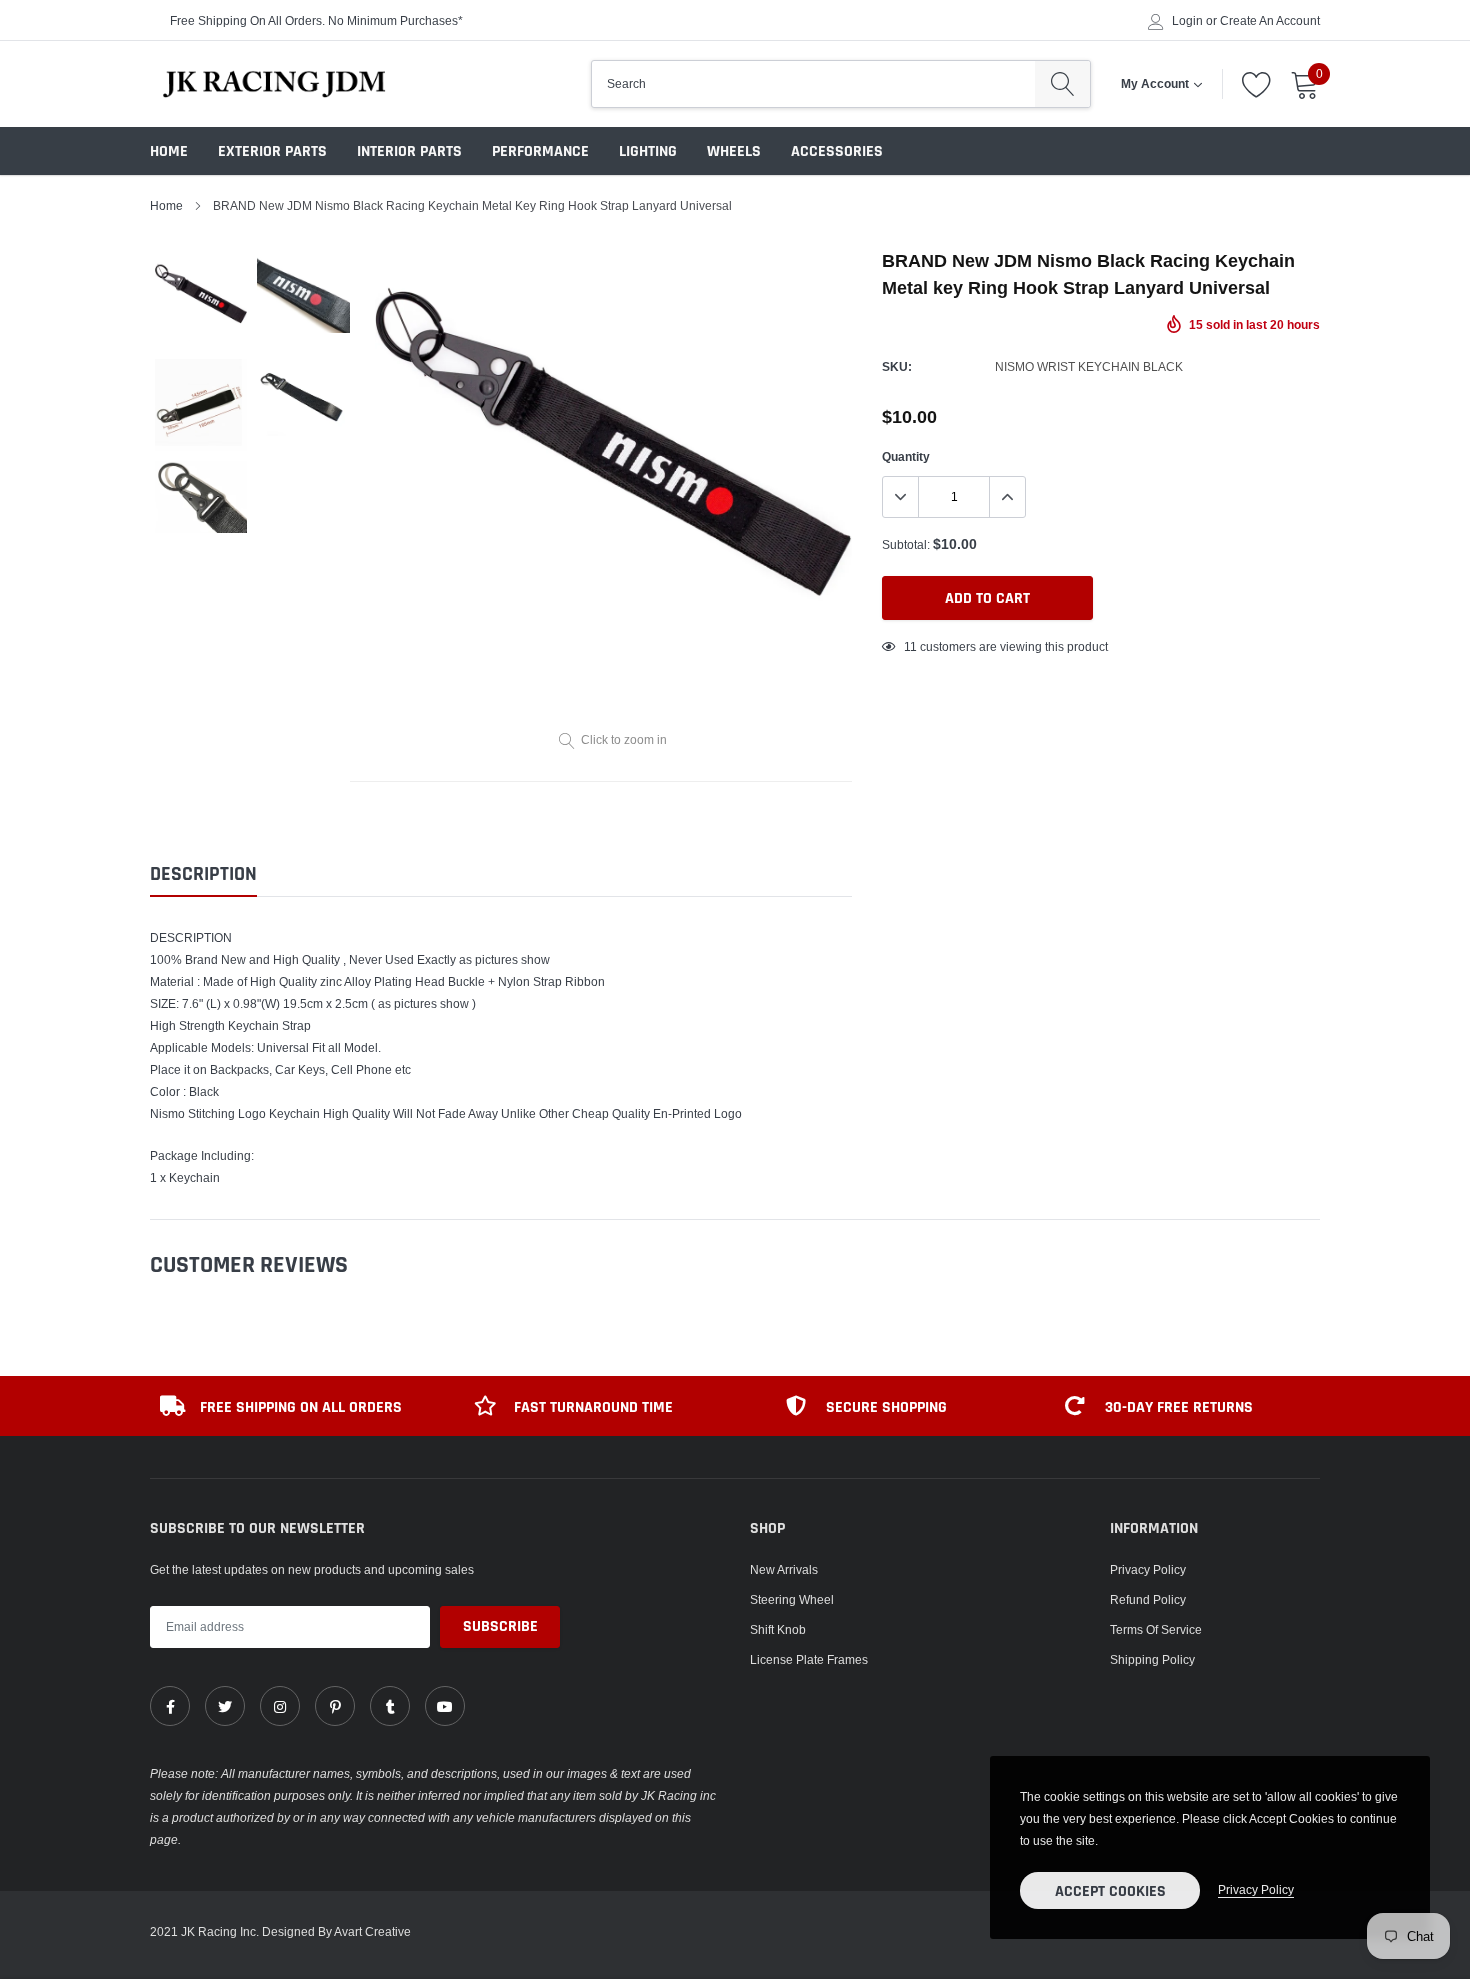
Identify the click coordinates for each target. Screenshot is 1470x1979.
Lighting (648, 151)
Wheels (734, 151)
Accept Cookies (1110, 1891)
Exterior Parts (272, 151)
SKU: (897, 366)
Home (169, 151)
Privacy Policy (1148, 1569)
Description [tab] (203, 874)
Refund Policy (1148, 1599)
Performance (540, 151)
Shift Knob (778, 1629)
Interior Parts (409, 151)
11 (910, 646)
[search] (1062, 84)
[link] (170, 1706)
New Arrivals (784, 1569)
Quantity (906, 456)
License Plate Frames (809, 1659)
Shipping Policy (1152, 1659)
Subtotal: (906, 544)
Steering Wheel (792, 1599)
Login (1187, 21)
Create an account (1270, 21)
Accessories (837, 151)
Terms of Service (1156, 1629)
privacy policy (1256, 1889)
